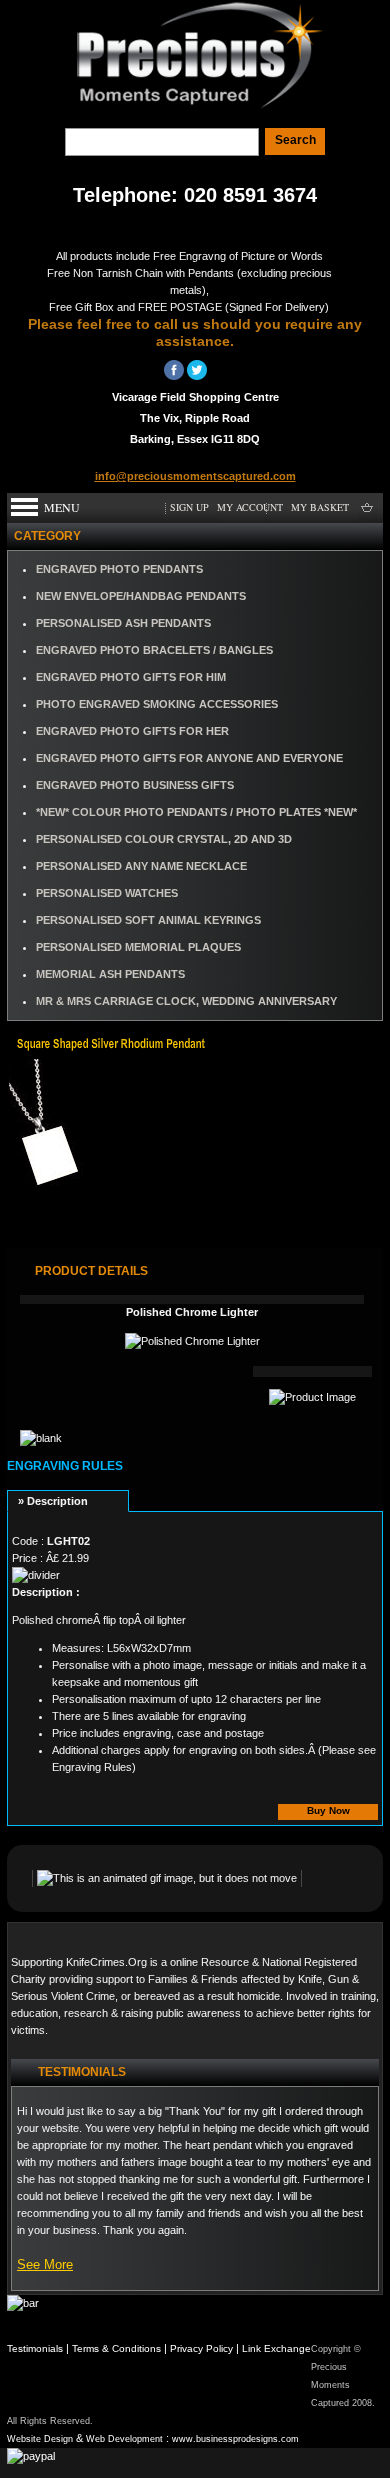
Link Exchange (276, 2348)
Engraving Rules (65, 1466)
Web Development (124, 2439)
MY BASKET (320, 507)
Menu (62, 507)
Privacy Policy (201, 2348)
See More (45, 2264)
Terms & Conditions (116, 2348)
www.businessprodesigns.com (235, 2439)
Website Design (40, 2439)
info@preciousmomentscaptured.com (195, 476)
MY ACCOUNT (250, 507)
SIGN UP (189, 507)
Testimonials (35, 2348)
